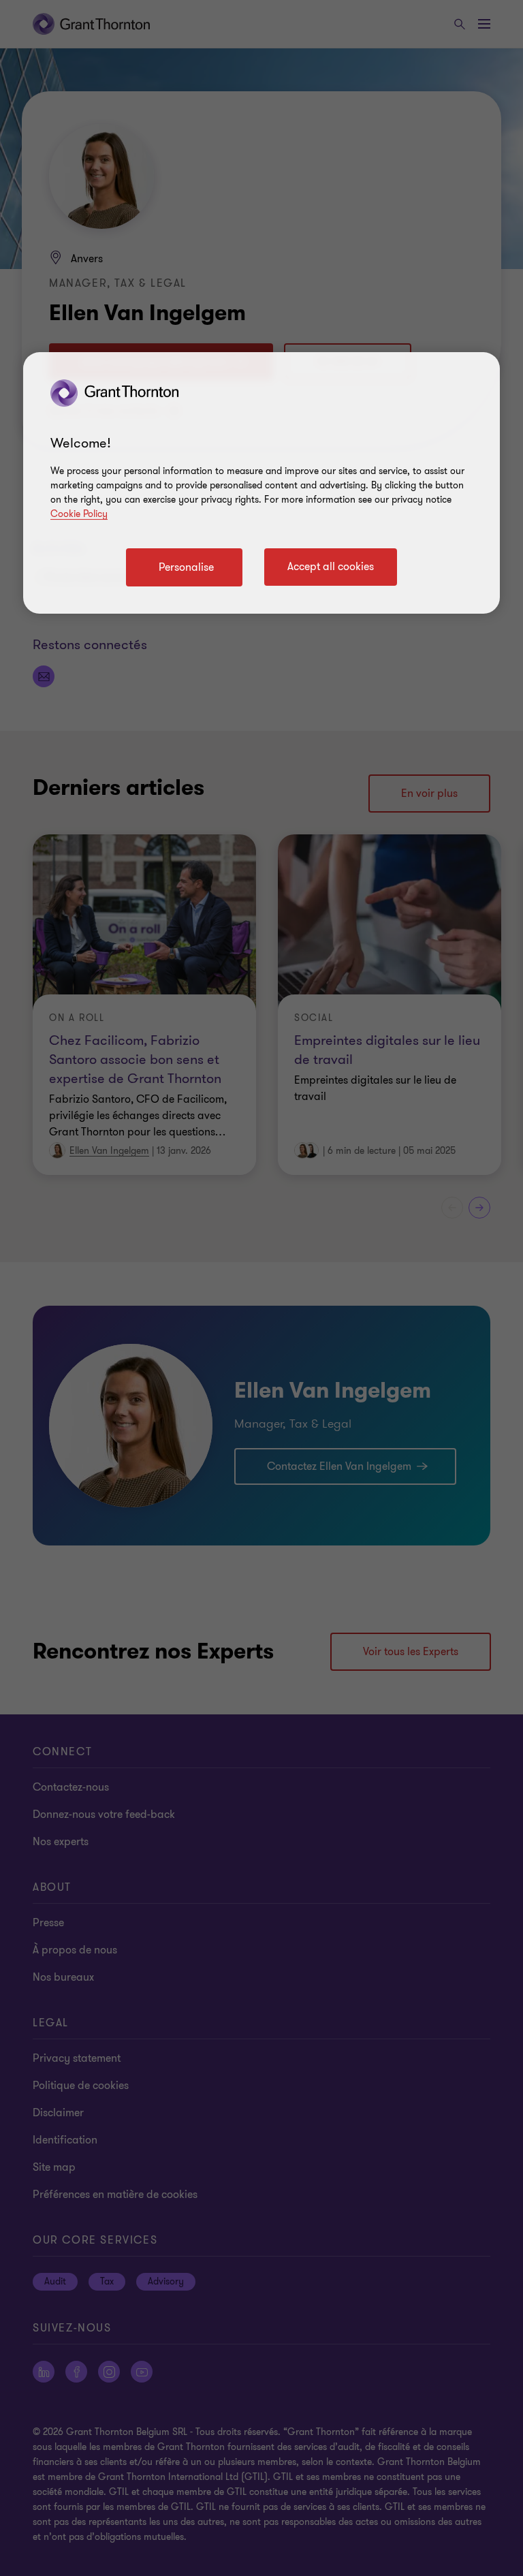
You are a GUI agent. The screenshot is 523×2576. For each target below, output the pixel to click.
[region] (261, 483)
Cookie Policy (79, 514)
